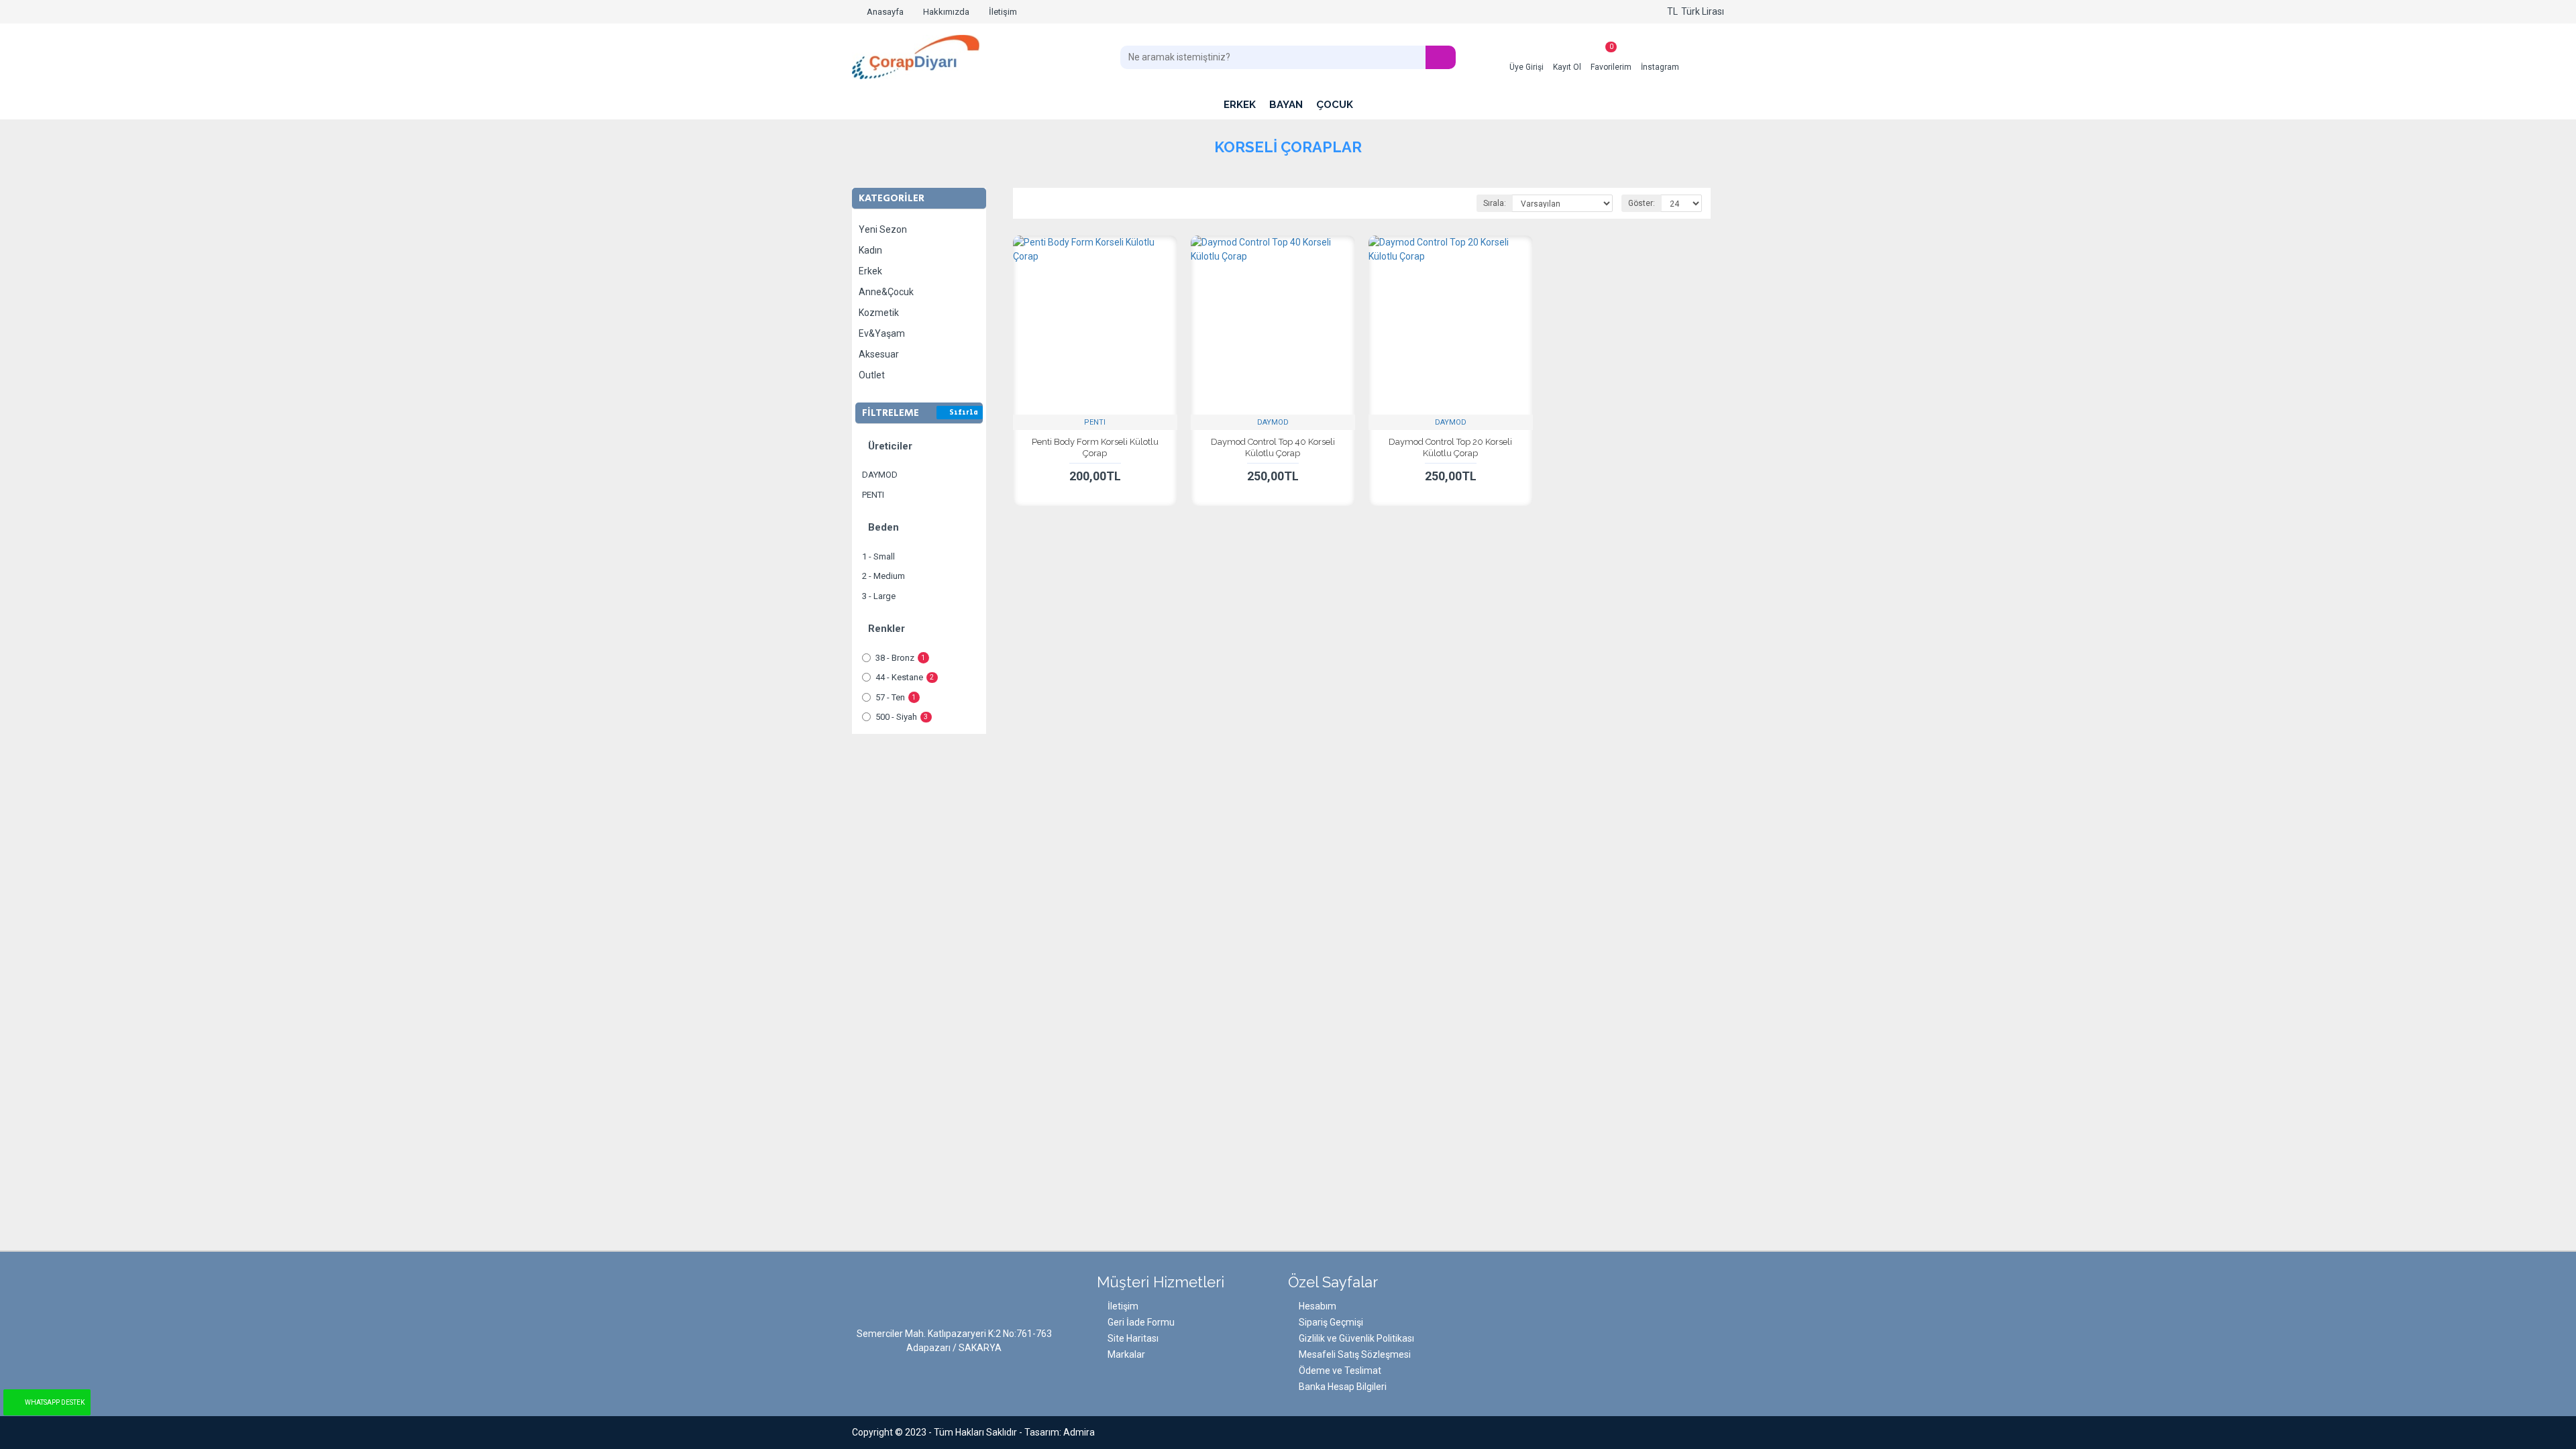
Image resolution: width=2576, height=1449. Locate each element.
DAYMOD (1273, 422)
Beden (883, 527)
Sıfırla (964, 413)
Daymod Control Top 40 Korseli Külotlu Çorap (1273, 447)
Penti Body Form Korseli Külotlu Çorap (1095, 447)
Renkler (887, 629)
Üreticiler (890, 446)
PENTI (1095, 422)
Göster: (1642, 203)
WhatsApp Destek (55, 1402)
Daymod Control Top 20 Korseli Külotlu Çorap (1450, 447)
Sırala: (1495, 203)
